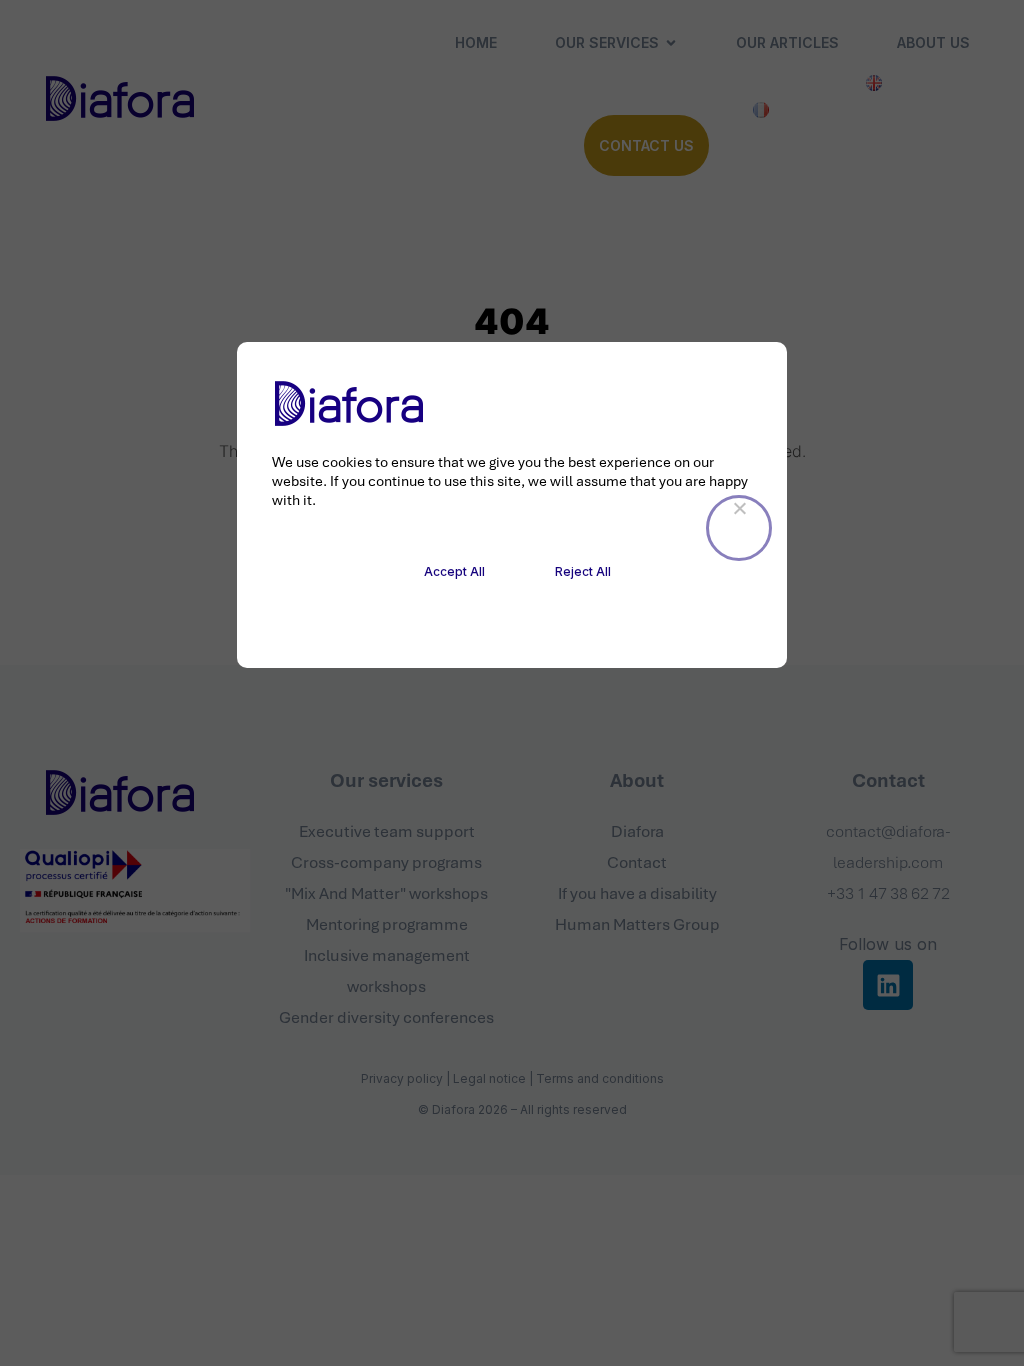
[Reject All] (739, 528)
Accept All (454, 571)
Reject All (583, 571)
